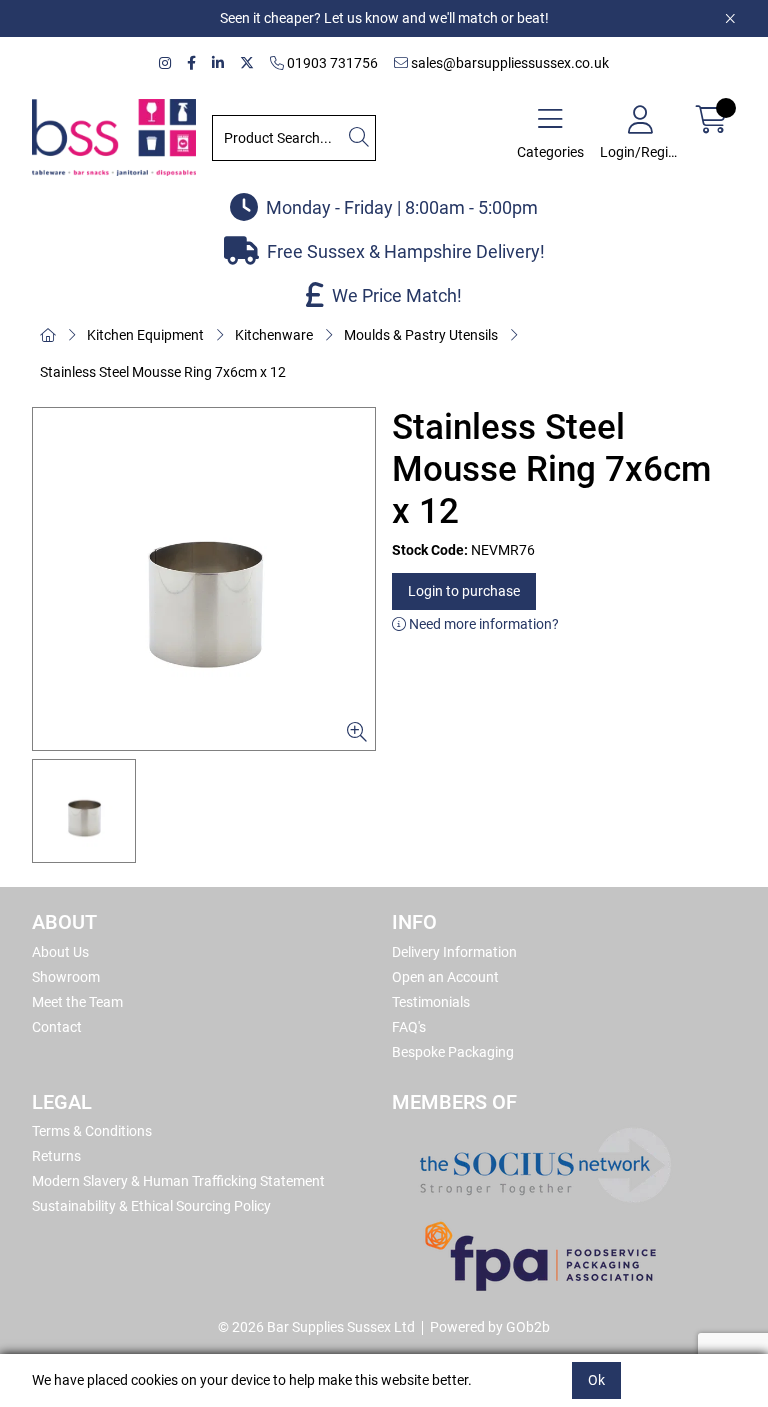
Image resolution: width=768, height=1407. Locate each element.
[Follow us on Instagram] (165, 63)
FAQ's (409, 1027)
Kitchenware (274, 335)
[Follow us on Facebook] (191, 63)
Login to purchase (464, 591)
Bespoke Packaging (453, 1052)
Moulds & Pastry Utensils (421, 335)
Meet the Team (77, 1002)
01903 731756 (331, 63)
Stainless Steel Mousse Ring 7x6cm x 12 (163, 372)
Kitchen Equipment (145, 335)
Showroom (66, 977)
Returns (56, 1156)
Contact (57, 1027)
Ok (596, 1380)
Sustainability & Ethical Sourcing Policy (151, 1206)
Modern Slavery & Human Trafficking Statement (178, 1181)
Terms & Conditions (92, 1131)
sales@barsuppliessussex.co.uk (508, 63)
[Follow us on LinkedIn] (218, 63)
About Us (60, 952)
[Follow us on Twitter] (247, 63)
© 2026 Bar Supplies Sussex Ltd (316, 1327)
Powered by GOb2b (490, 1327)
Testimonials (431, 1002)
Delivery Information (454, 952)
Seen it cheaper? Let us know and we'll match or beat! (384, 18)
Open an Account (445, 977)
